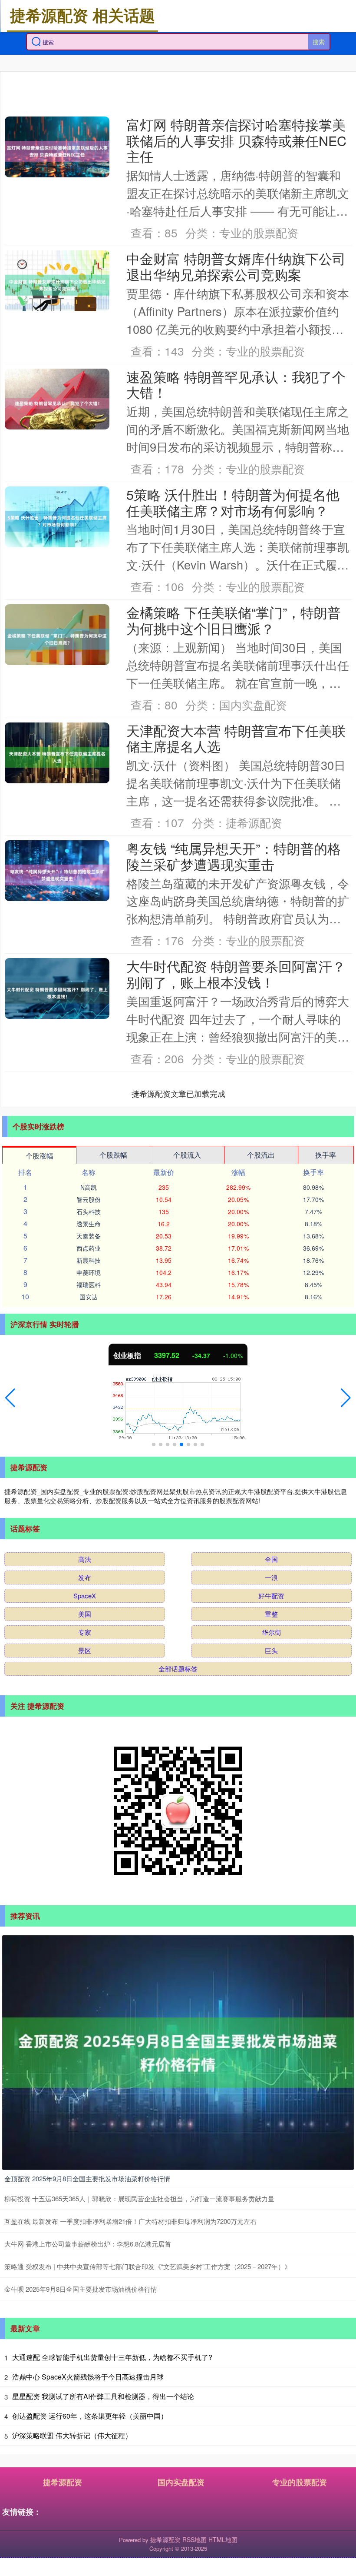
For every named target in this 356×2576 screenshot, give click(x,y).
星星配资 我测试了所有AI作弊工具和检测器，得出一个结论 (103, 2396)
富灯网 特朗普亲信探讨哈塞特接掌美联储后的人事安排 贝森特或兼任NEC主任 (236, 140)
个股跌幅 (113, 1155)
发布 (85, 1577)
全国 (271, 1559)
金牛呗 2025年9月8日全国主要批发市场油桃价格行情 (81, 2289)
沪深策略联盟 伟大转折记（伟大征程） (72, 2435)
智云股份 (89, 1199)
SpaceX (85, 1596)
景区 (85, 1650)
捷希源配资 (63, 2482)
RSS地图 (194, 2539)
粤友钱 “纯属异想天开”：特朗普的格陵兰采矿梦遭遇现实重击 (234, 856)
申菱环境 (89, 1272)
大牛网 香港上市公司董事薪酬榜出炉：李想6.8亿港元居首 (88, 2244)
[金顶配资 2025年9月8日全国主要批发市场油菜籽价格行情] (178, 2052)
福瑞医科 (89, 1285)
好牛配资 (271, 1596)
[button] (10, 1398)
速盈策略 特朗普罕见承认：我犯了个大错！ (236, 384)
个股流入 (187, 1155)
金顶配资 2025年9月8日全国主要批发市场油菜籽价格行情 (87, 2178)
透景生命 (89, 1224)
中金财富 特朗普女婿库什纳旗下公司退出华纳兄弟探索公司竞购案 (236, 266)
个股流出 (261, 1155)
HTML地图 (223, 2539)
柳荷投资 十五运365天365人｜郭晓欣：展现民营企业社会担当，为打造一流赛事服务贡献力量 (139, 2198)
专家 (85, 1632)
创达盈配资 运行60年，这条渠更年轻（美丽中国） (90, 2416)
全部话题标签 (178, 1669)
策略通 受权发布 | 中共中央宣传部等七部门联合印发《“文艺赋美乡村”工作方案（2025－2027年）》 (148, 2266)
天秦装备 (89, 1236)
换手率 (326, 1155)
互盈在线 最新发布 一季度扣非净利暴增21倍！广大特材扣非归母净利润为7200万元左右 (130, 2221)
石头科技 (89, 1211)
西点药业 (89, 1248)
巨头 (271, 1650)
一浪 (271, 1577)
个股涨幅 (40, 1156)
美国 (85, 1614)
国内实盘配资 (181, 2482)
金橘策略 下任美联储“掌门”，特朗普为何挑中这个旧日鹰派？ (234, 620)
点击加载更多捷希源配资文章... (179, 1093)
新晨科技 (89, 1260)
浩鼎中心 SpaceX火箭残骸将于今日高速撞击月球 (88, 2377)
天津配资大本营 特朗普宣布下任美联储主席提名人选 (236, 738)
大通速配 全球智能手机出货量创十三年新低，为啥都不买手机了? (112, 2357)
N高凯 (89, 1187)
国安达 (89, 1297)
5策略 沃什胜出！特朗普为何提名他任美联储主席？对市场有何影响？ (233, 502)
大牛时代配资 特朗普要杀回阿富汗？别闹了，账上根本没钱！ (236, 974)
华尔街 (272, 1632)
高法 (85, 1559)
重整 (271, 1614)
